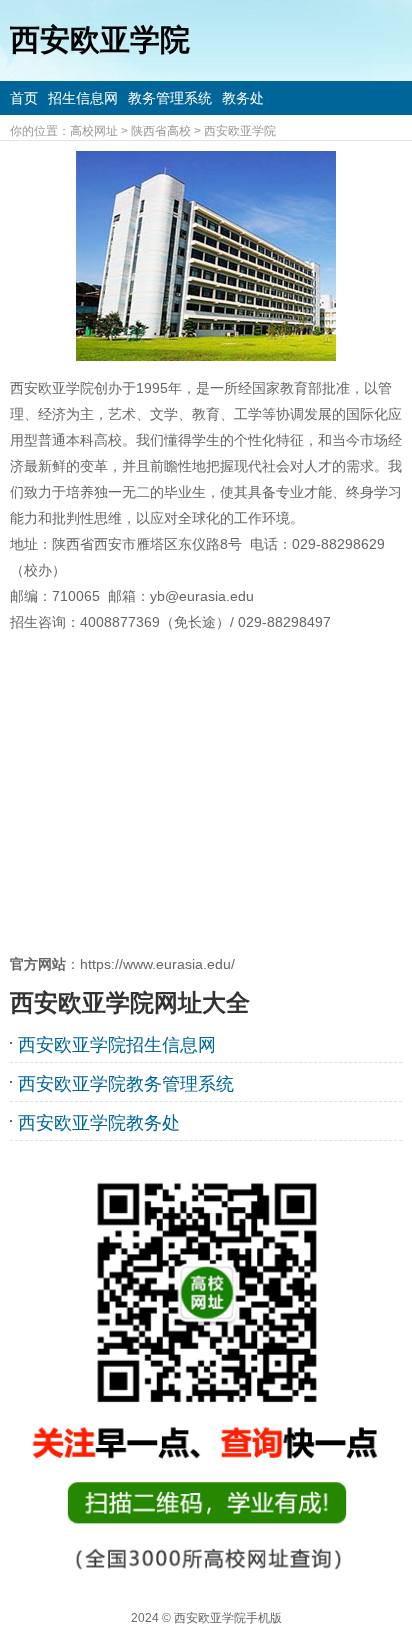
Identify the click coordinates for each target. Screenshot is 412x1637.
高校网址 (94, 131)
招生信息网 (83, 98)
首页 (24, 98)
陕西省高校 (161, 131)
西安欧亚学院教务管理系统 (126, 1084)
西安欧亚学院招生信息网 (117, 1045)
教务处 (243, 98)
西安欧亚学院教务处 (99, 1123)
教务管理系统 (170, 98)
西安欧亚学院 (240, 131)
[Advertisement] (206, 793)
